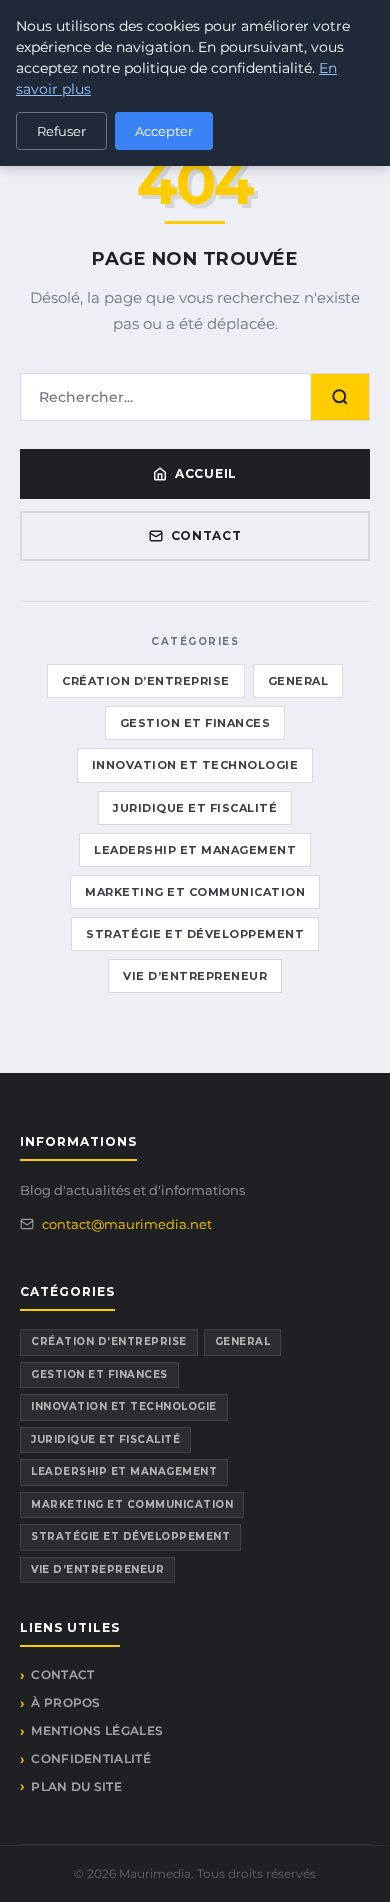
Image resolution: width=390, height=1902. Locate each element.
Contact (206, 535)
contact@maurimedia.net (127, 1224)
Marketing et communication (195, 892)
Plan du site (76, 1786)
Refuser (61, 131)
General (298, 681)
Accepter (164, 131)
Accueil (206, 473)
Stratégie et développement (195, 934)
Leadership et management (195, 850)
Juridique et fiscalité (195, 808)
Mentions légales (97, 1730)
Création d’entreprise (146, 681)
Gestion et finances (195, 723)
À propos (65, 1702)
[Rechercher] (340, 397)
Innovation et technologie (195, 765)
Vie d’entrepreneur (195, 976)
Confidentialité (91, 1758)
